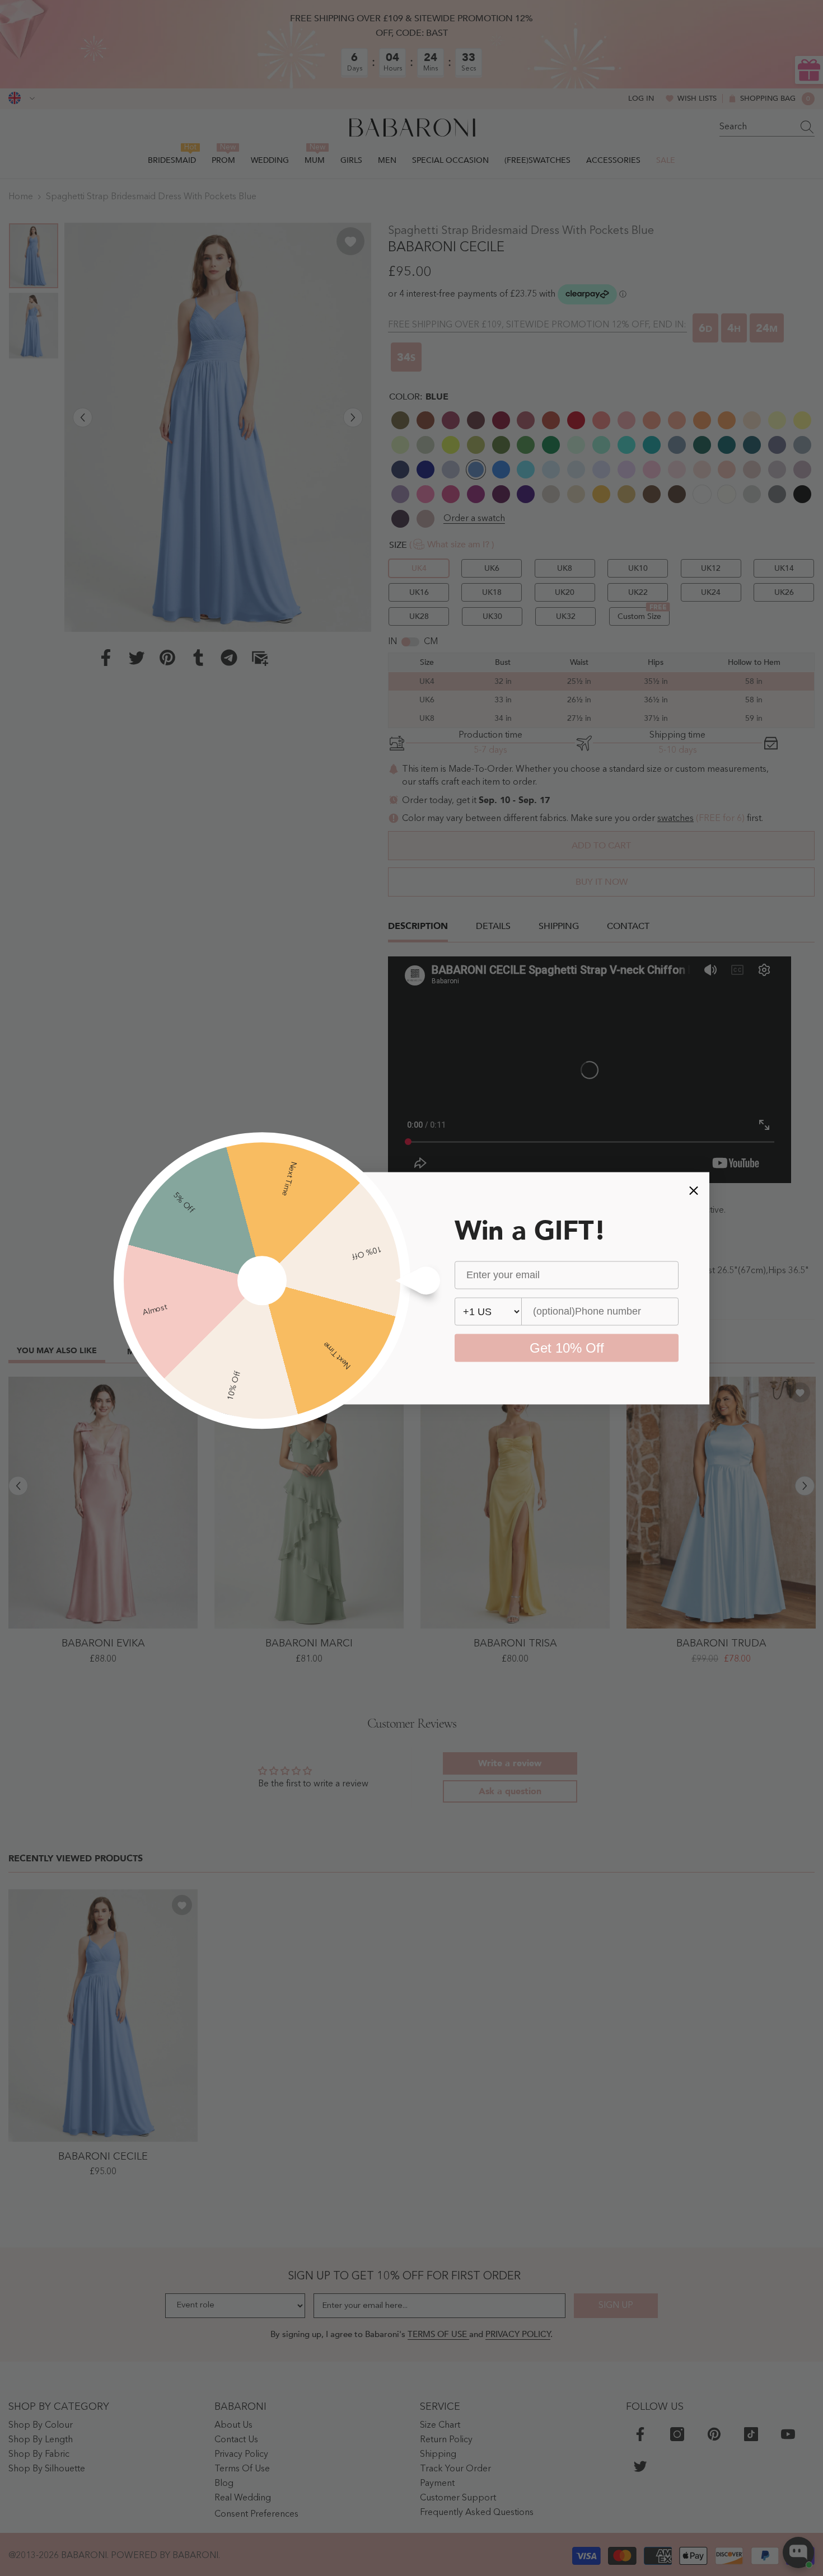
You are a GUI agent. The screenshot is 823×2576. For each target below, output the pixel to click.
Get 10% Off (567, 1347)
